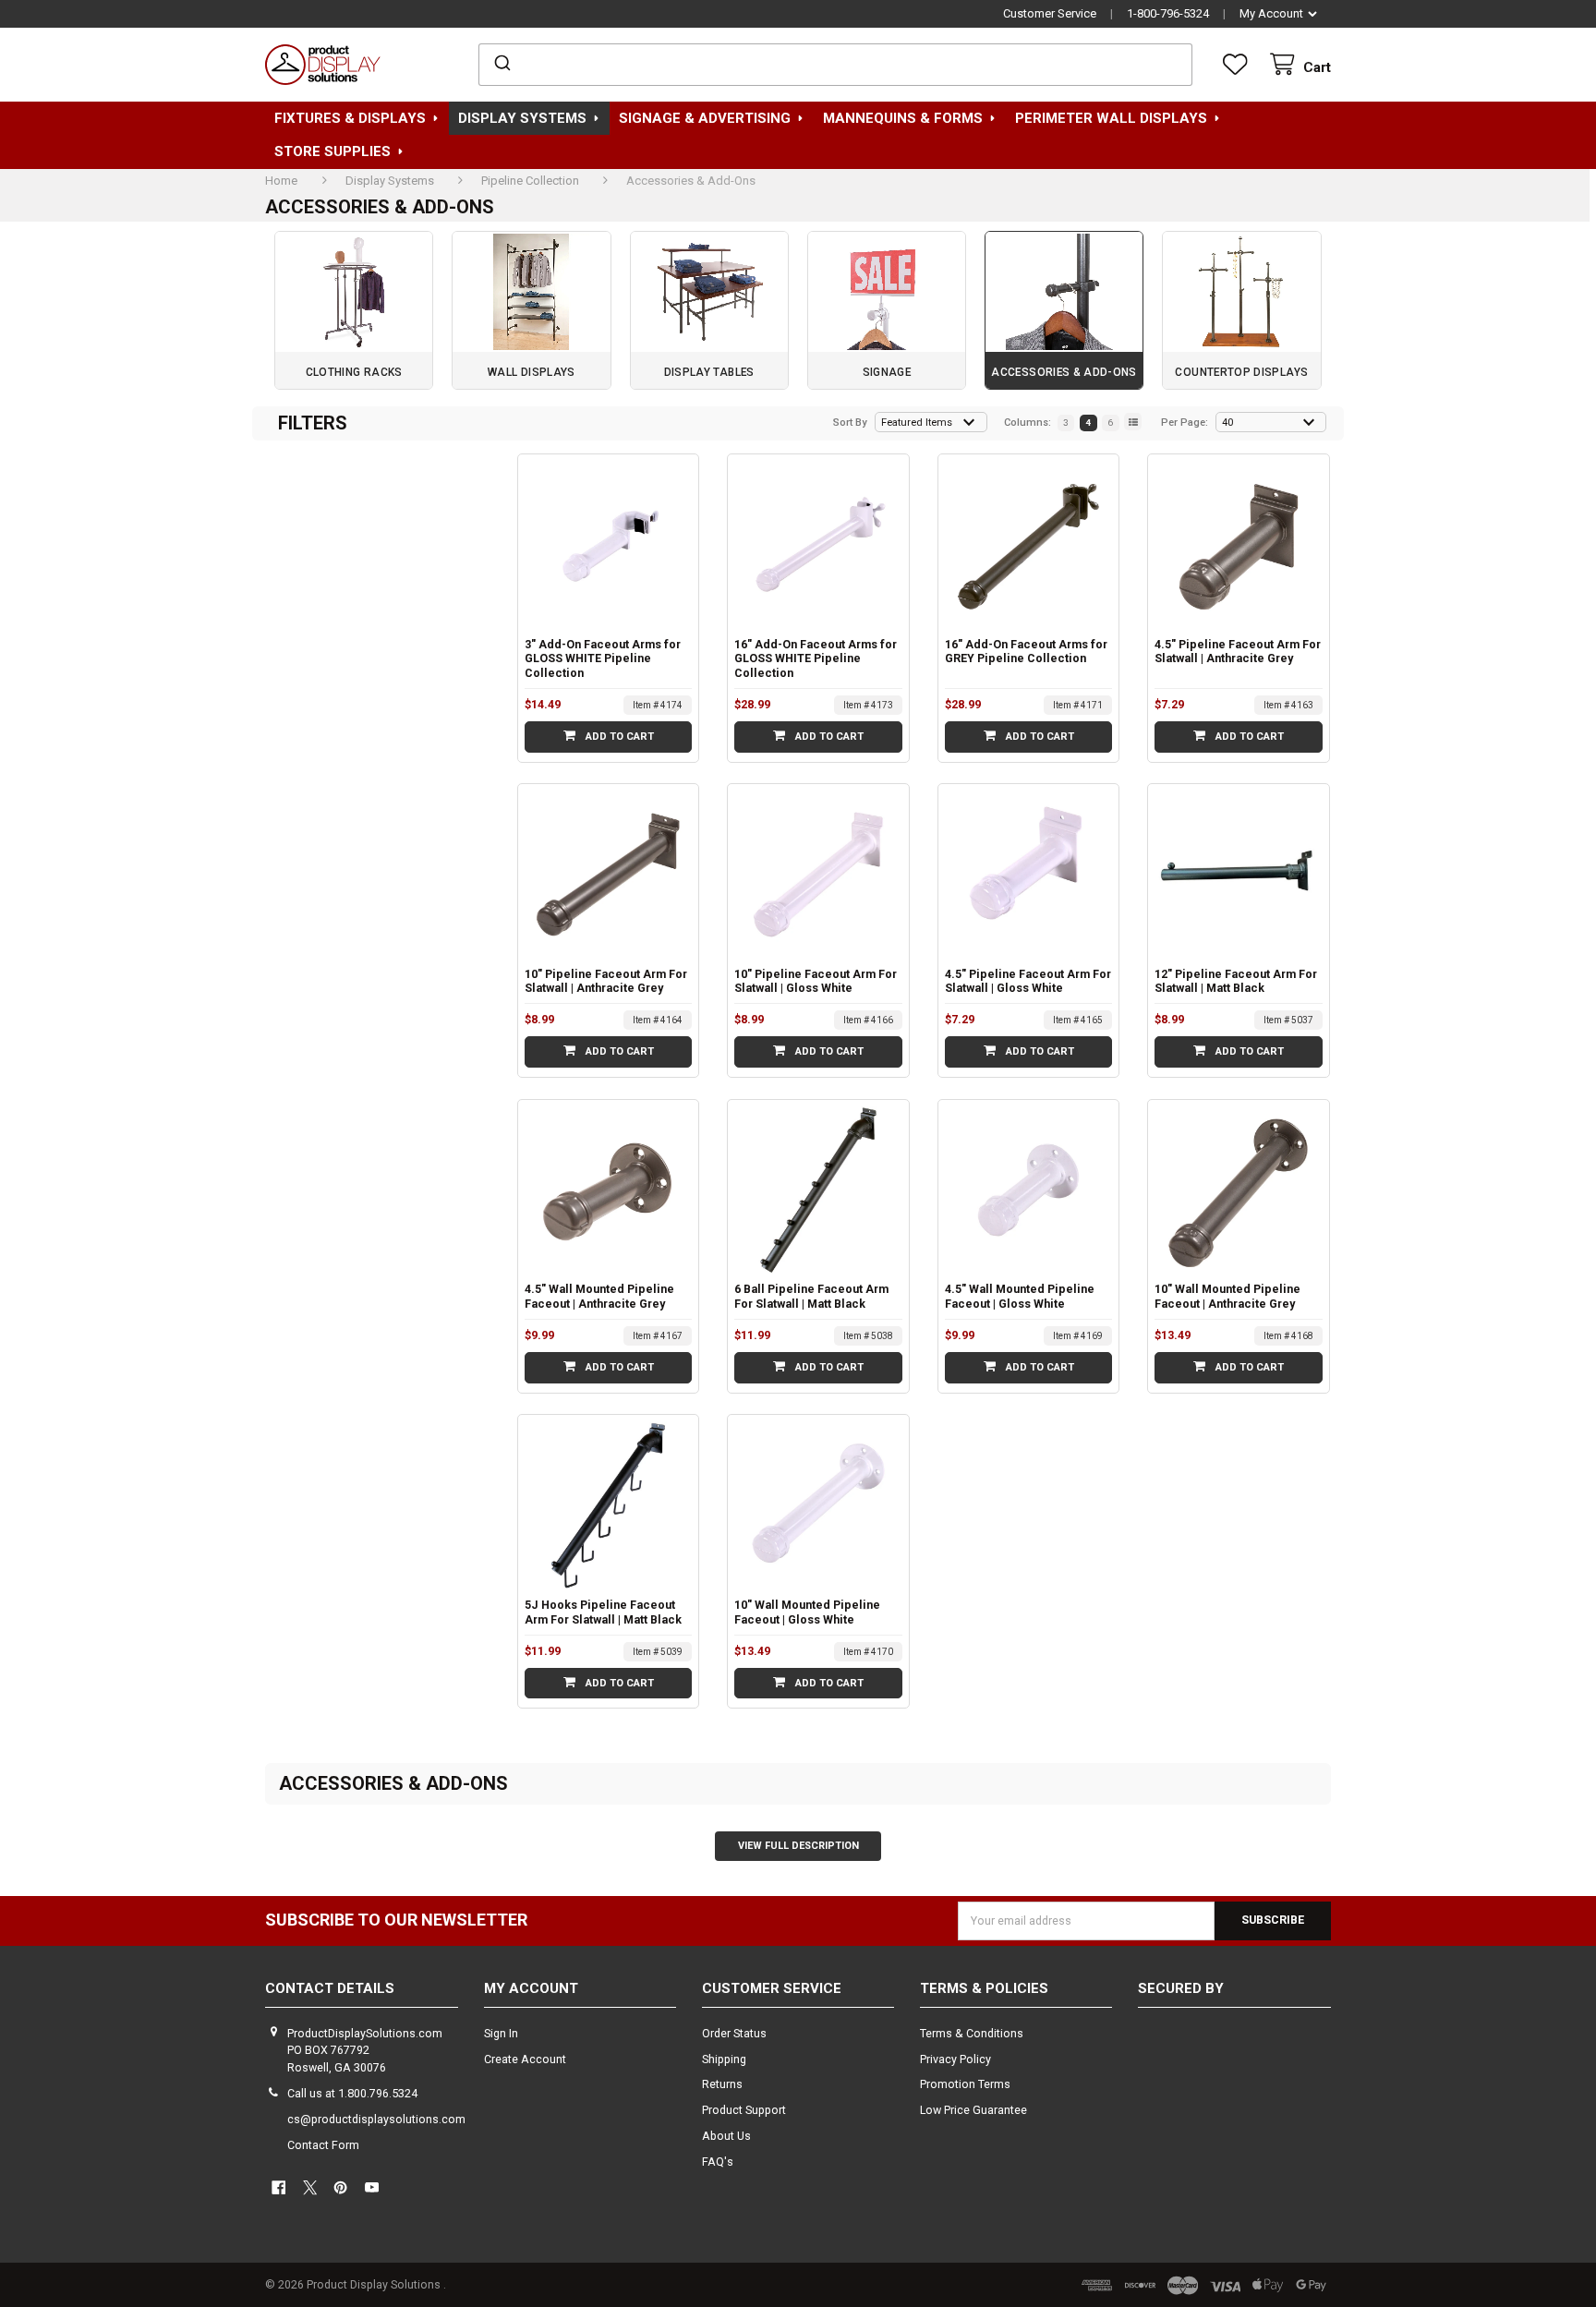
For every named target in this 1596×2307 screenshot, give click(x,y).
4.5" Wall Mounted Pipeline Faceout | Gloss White (1020, 1296)
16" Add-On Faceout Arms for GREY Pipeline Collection (1026, 652)
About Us (726, 2136)
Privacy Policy (955, 2059)
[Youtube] (372, 2188)
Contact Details (330, 1988)
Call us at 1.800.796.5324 (352, 2093)
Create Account (525, 2059)
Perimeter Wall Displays (1111, 118)
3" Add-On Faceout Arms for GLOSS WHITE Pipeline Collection (603, 658)
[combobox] (835, 65)
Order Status (734, 2033)
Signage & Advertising (705, 118)
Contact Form (323, 2145)
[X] (310, 2188)
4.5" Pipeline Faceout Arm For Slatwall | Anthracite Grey (1238, 652)
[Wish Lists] (1239, 65)
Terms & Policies (984, 1988)
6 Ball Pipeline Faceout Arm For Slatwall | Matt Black (811, 1296)
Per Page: (1185, 423)
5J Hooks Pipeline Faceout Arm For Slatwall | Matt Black (603, 1612)
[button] (1235, 2059)
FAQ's (718, 2162)
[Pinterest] (341, 2188)
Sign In (501, 2033)
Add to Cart (618, 737)
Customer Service (1050, 13)
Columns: (1028, 423)
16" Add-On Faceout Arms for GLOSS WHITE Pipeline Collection (816, 658)
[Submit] (501, 65)
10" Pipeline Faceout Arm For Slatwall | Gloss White (816, 981)
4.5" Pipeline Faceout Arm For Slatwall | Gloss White (1028, 981)
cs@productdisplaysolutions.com (376, 2119)
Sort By (850, 423)
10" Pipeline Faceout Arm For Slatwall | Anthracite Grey (606, 981)
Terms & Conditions (972, 2033)
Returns (722, 2084)
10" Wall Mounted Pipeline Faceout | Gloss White (807, 1612)
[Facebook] (278, 2188)
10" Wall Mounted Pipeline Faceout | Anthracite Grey (1227, 1296)
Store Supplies (332, 151)
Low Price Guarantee (973, 2110)
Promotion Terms (965, 2084)
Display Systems (522, 118)
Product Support (744, 2110)
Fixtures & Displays (350, 118)
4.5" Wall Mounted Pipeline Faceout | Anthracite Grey (599, 1296)
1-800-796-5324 (1168, 13)
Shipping (724, 2059)
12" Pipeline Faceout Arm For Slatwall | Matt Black (1236, 981)
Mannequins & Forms (903, 118)
